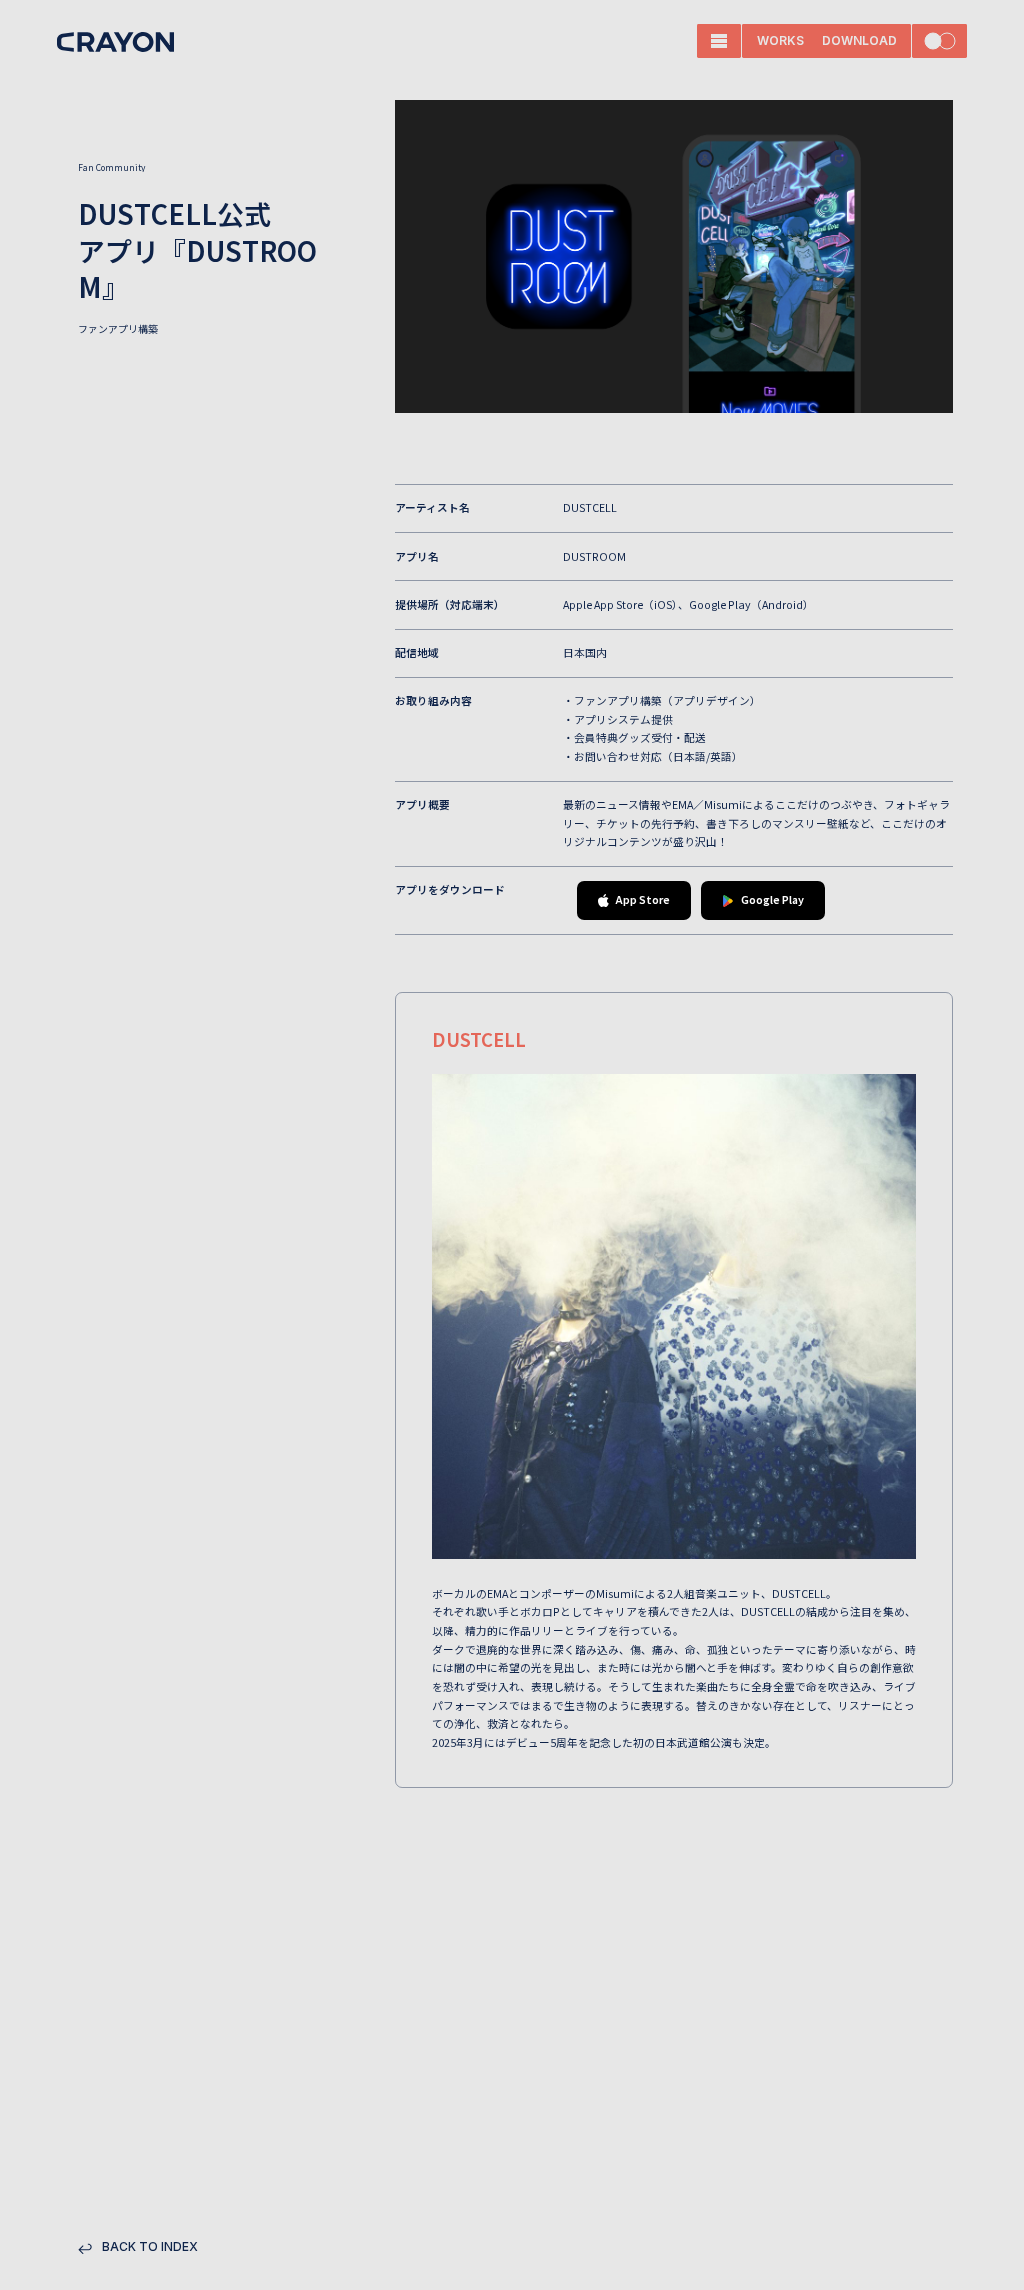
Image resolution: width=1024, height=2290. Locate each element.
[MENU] (719, 41)
